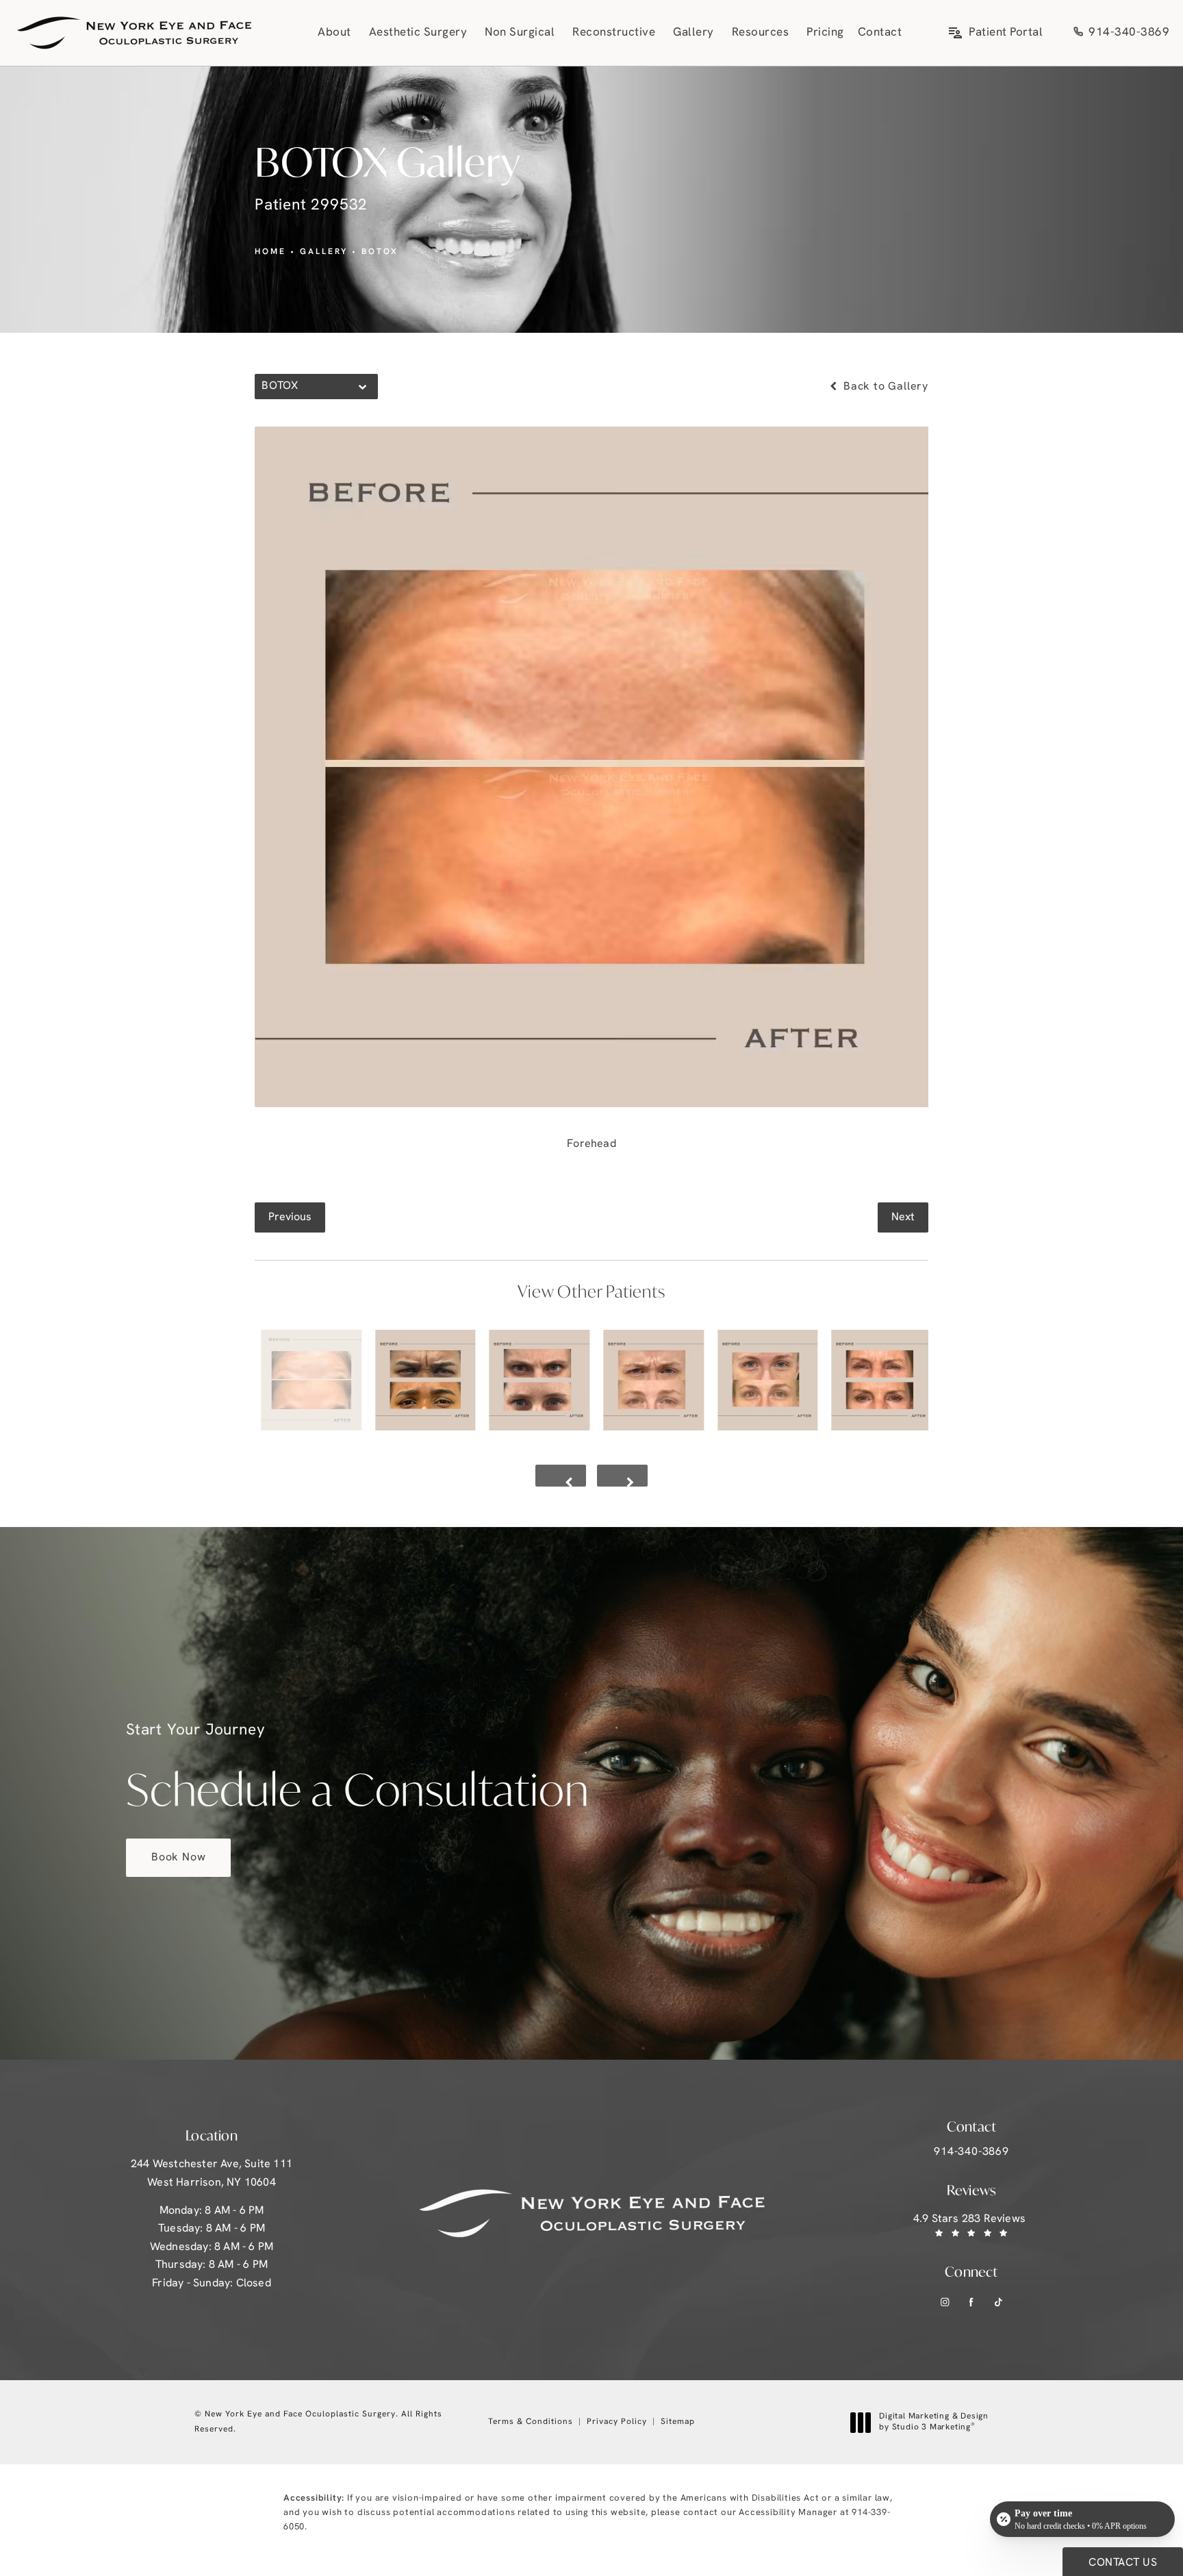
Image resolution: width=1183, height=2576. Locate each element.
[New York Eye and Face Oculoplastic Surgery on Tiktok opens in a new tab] (998, 2302)
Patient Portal (1006, 33)
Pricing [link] (825, 33)
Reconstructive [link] (614, 33)
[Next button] (622, 1476)
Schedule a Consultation (357, 1770)
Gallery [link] (694, 33)
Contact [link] (880, 33)
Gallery (324, 252)
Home (270, 252)
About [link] (334, 33)
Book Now (178, 1858)
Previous (290, 1217)
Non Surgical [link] (520, 33)
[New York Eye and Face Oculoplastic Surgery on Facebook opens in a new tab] (972, 2302)
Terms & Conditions (531, 2422)
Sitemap (678, 2422)
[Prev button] (561, 1476)
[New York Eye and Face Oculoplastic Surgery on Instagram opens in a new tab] (945, 2302)
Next (903, 1217)
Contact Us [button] (1123, 2563)
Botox (380, 252)
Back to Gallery (884, 387)
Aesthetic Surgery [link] (418, 33)
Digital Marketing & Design (933, 2423)
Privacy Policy (617, 2422)
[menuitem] (336, 33)
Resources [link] (761, 33)
